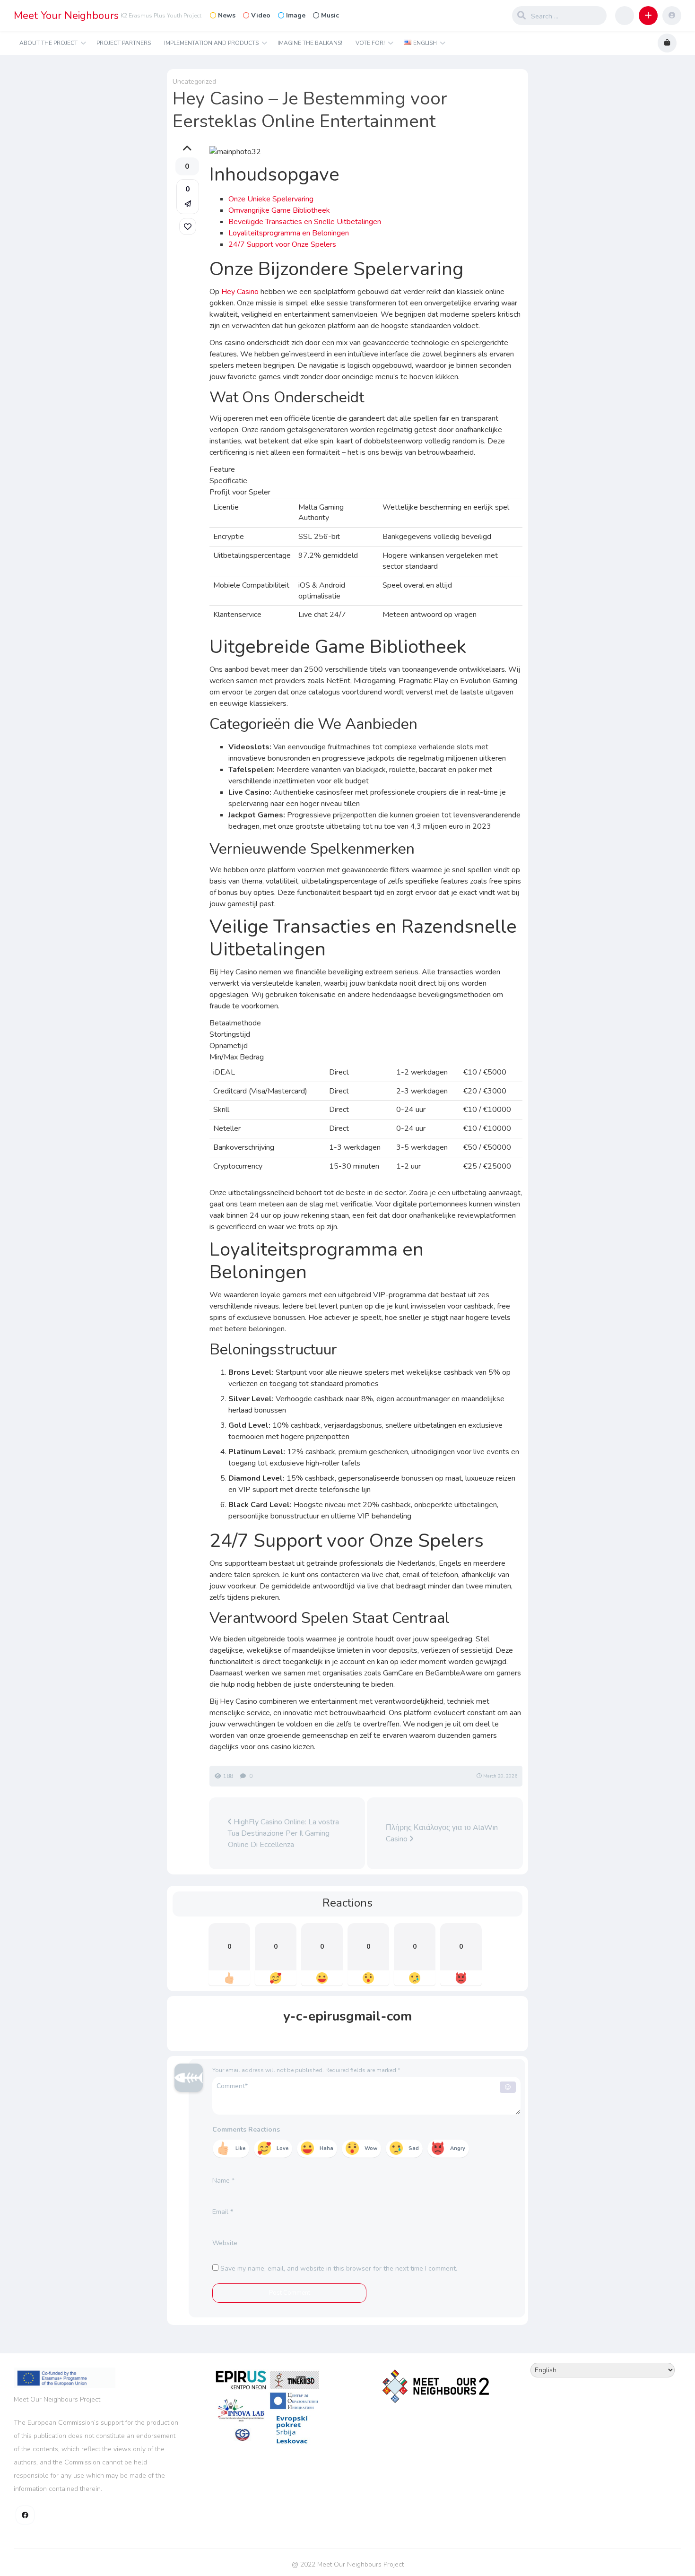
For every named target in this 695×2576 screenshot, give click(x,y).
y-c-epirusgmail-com (347, 2016)
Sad (414, 2148)
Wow (371, 2148)
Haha (326, 2148)
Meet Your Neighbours (66, 16)
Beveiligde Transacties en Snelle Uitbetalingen (305, 222)
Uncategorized (194, 82)
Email (223, 2212)
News (227, 15)
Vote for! (370, 43)
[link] (188, 226)
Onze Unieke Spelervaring (271, 199)
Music (330, 15)
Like (240, 2148)
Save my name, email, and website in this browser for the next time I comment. (339, 2268)
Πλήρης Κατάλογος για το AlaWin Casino (442, 1833)
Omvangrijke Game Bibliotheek (279, 210)
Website (225, 2243)
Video (261, 15)
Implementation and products (211, 43)
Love (282, 2148)
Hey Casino (240, 292)
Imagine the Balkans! (310, 43)
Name (223, 2181)
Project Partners (124, 43)
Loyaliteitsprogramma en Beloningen (289, 233)
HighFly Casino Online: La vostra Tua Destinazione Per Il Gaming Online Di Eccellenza (283, 1833)
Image (296, 15)
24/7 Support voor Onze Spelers (282, 244)
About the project (48, 43)
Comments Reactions (246, 2129)
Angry (458, 2148)
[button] (648, 16)
